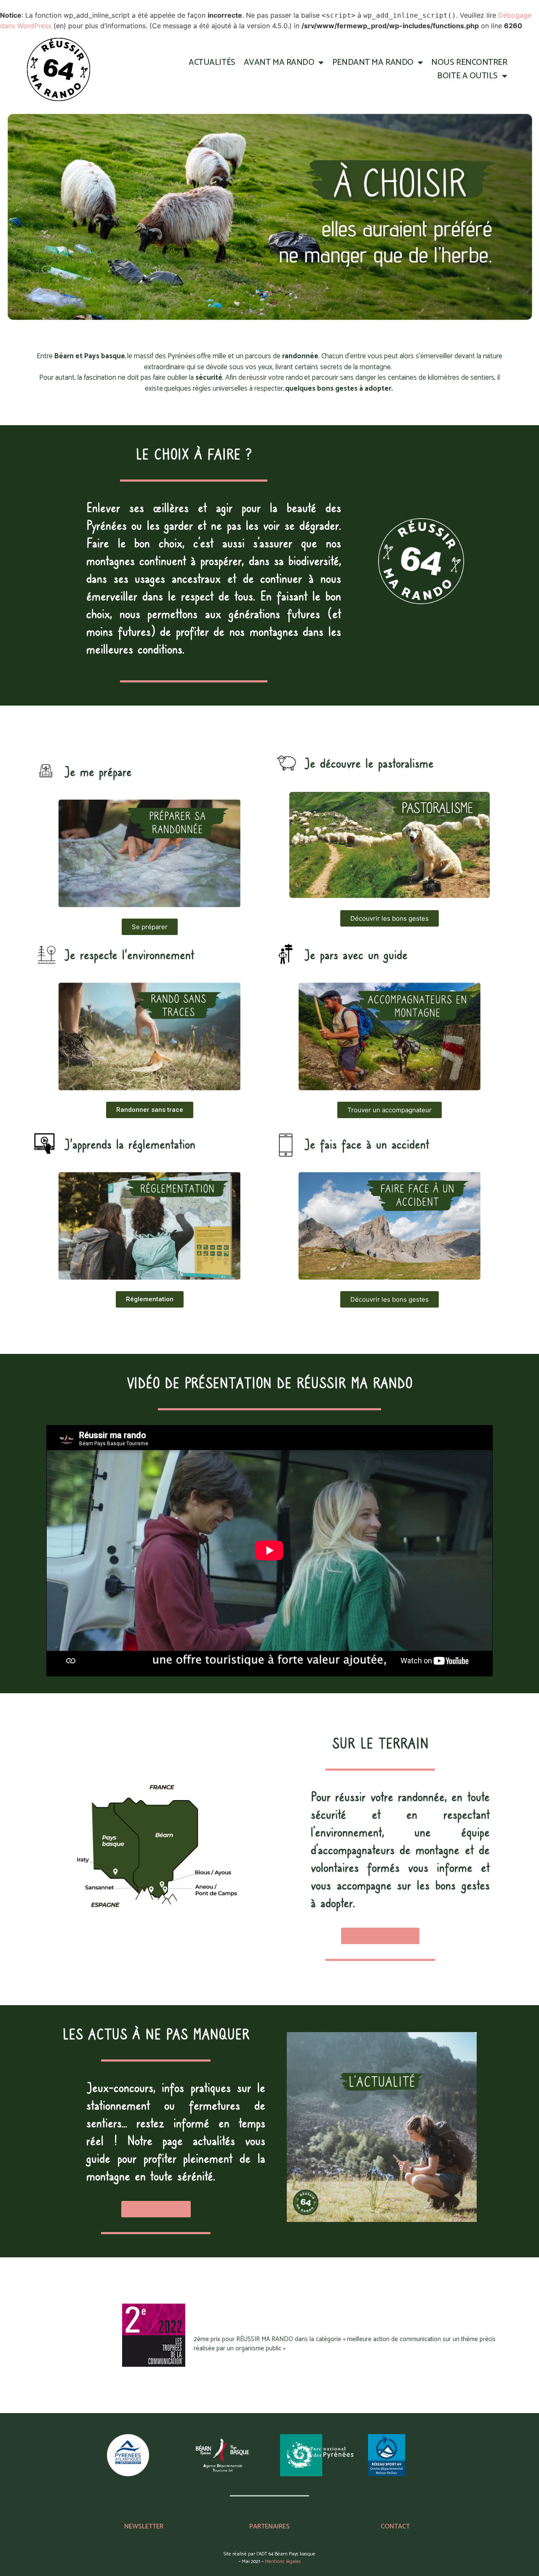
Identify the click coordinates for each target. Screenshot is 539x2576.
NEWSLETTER (144, 2527)
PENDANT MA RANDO (373, 63)
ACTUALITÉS (212, 63)
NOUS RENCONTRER (469, 63)
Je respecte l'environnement (129, 955)
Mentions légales (283, 2561)
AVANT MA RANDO (279, 63)
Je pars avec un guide (356, 955)
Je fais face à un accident (367, 1145)
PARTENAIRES (269, 2527)
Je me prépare (98, 772)
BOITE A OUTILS (467, 76)
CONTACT (395, 2527)
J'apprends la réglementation (130, 1145)
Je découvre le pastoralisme (369, 764)
